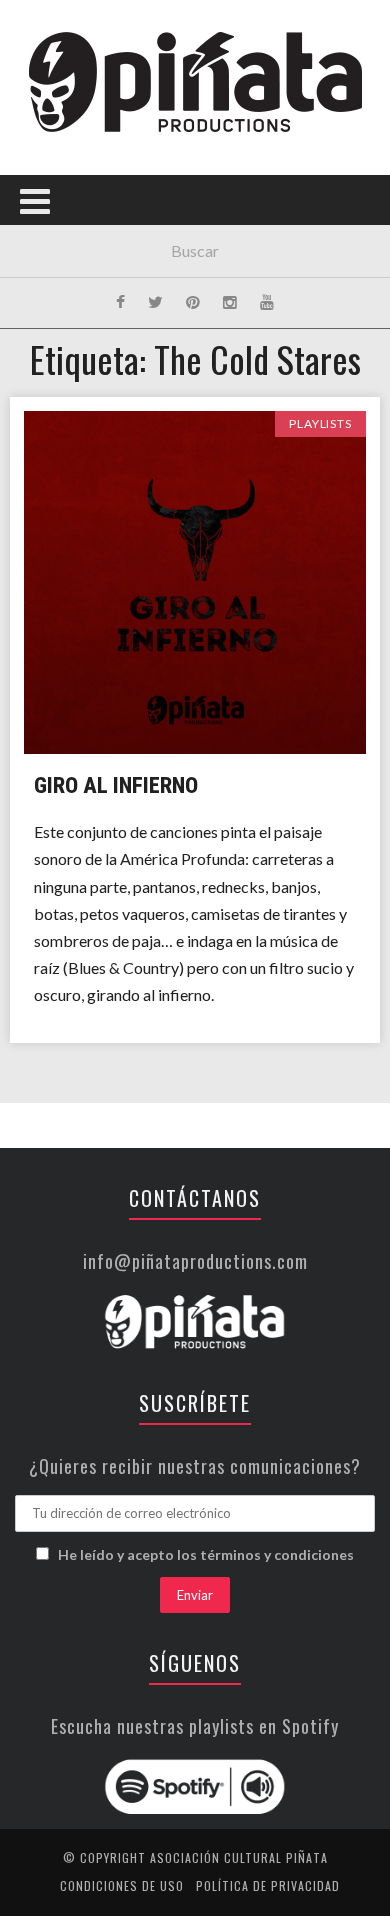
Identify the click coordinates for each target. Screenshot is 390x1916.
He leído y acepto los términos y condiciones (206, 1554)
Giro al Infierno (116, 785)
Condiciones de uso (122, 1885)
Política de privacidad (268, 1885)
